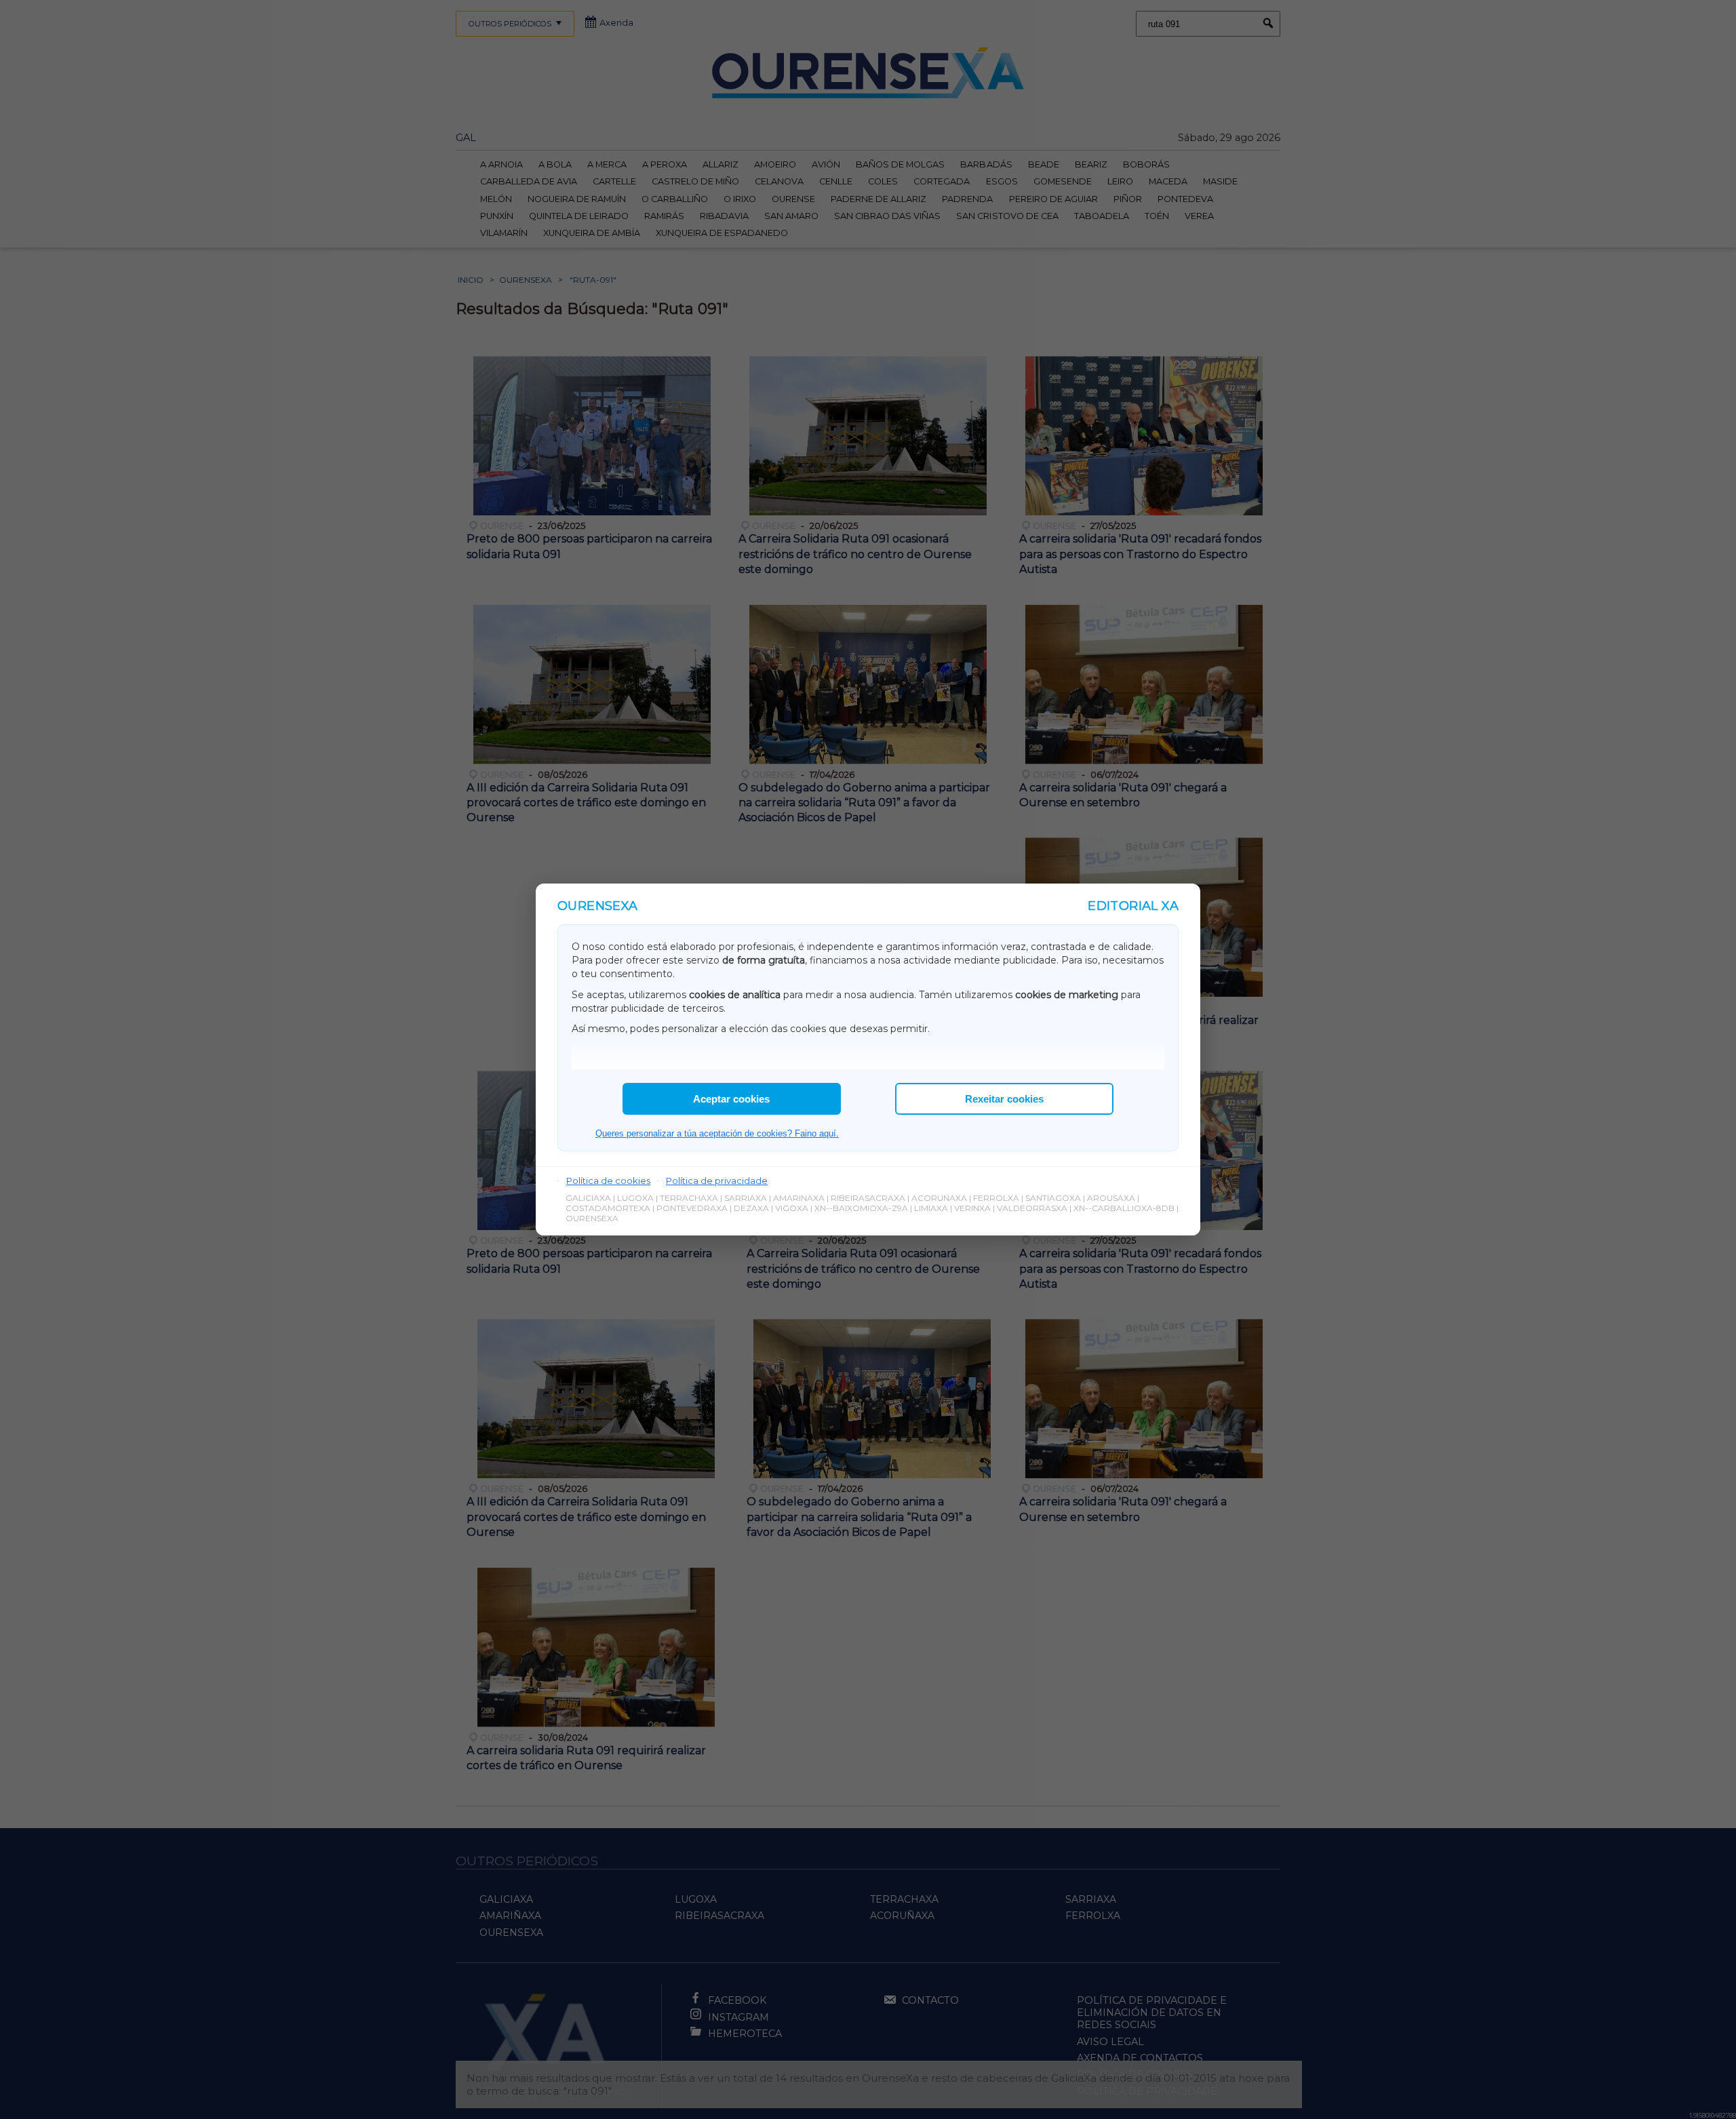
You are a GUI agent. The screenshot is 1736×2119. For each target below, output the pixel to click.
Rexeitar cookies (1004, 1099)
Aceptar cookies (731, 1099)
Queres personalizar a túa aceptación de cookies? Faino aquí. (717, 1133)
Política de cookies (608, 1181)
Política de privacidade (717, 1181)
